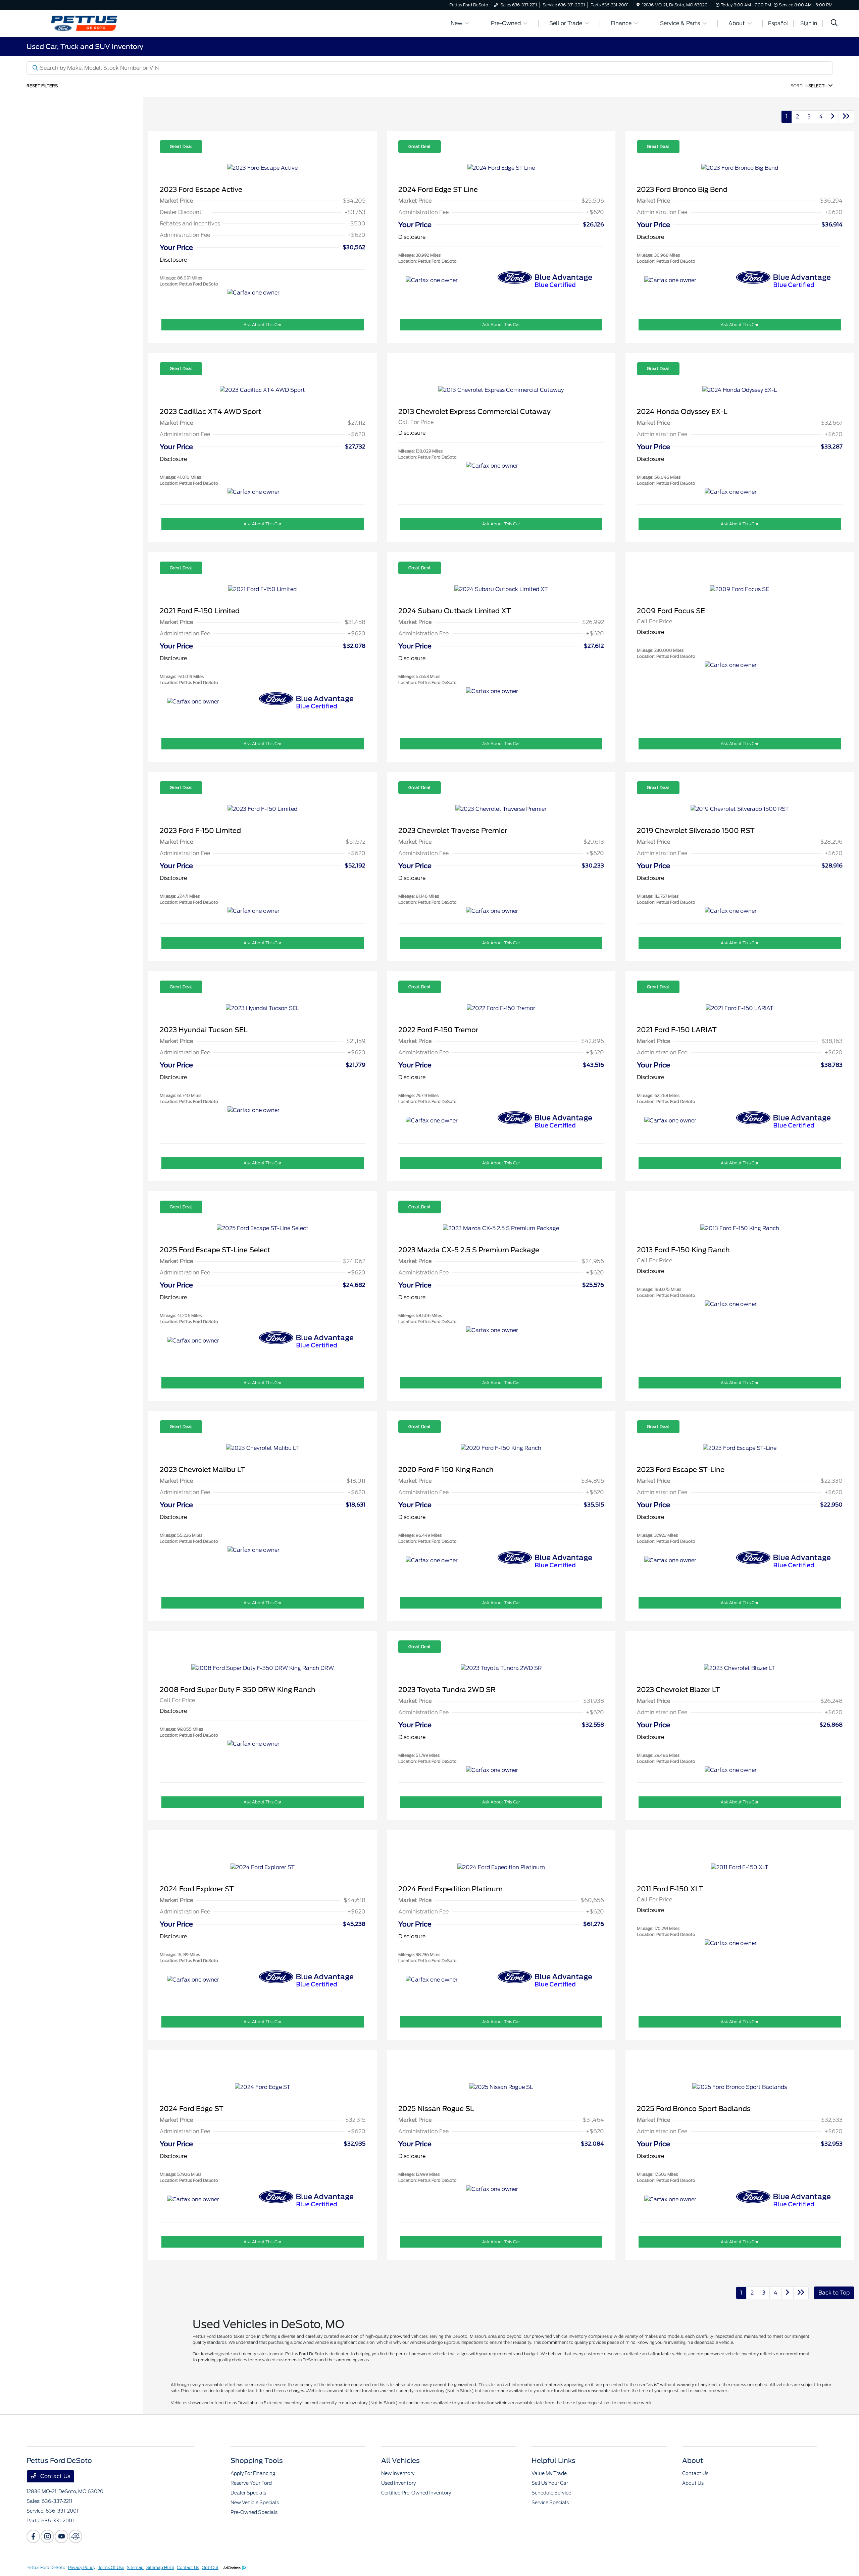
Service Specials (550, 2503)
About (693, 2461)
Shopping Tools (257, 2461)
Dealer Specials (248, 2493)
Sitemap (135, 2567)
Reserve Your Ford (251, 2483)
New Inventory (398, 2473)
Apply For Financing (253, 2473)
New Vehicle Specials (255, 2503)
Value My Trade (549, 2473)
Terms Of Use (111, 2567)
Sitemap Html (160, 2567)
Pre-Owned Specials (254, 2512)
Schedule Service (551, 2493)
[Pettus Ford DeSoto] (84, 23)
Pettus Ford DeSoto (46, 2567)
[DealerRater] (75, 2536)
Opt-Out (210, 2567)
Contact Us (55, 2476)
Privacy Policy (82, 2567)
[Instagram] (47, 2536)
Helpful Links (553, 2461)
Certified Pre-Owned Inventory (416, 2493)
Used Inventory (398, 2483)
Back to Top (834, 2293)
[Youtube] (61, 2536)
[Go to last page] (846, 117)
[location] (638, 5)
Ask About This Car (262, 325)
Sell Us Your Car (550, 2483)
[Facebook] (33, 2536)
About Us (693, 2483)
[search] (834, 23)
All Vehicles (400, 2461)
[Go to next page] (833, 117)
